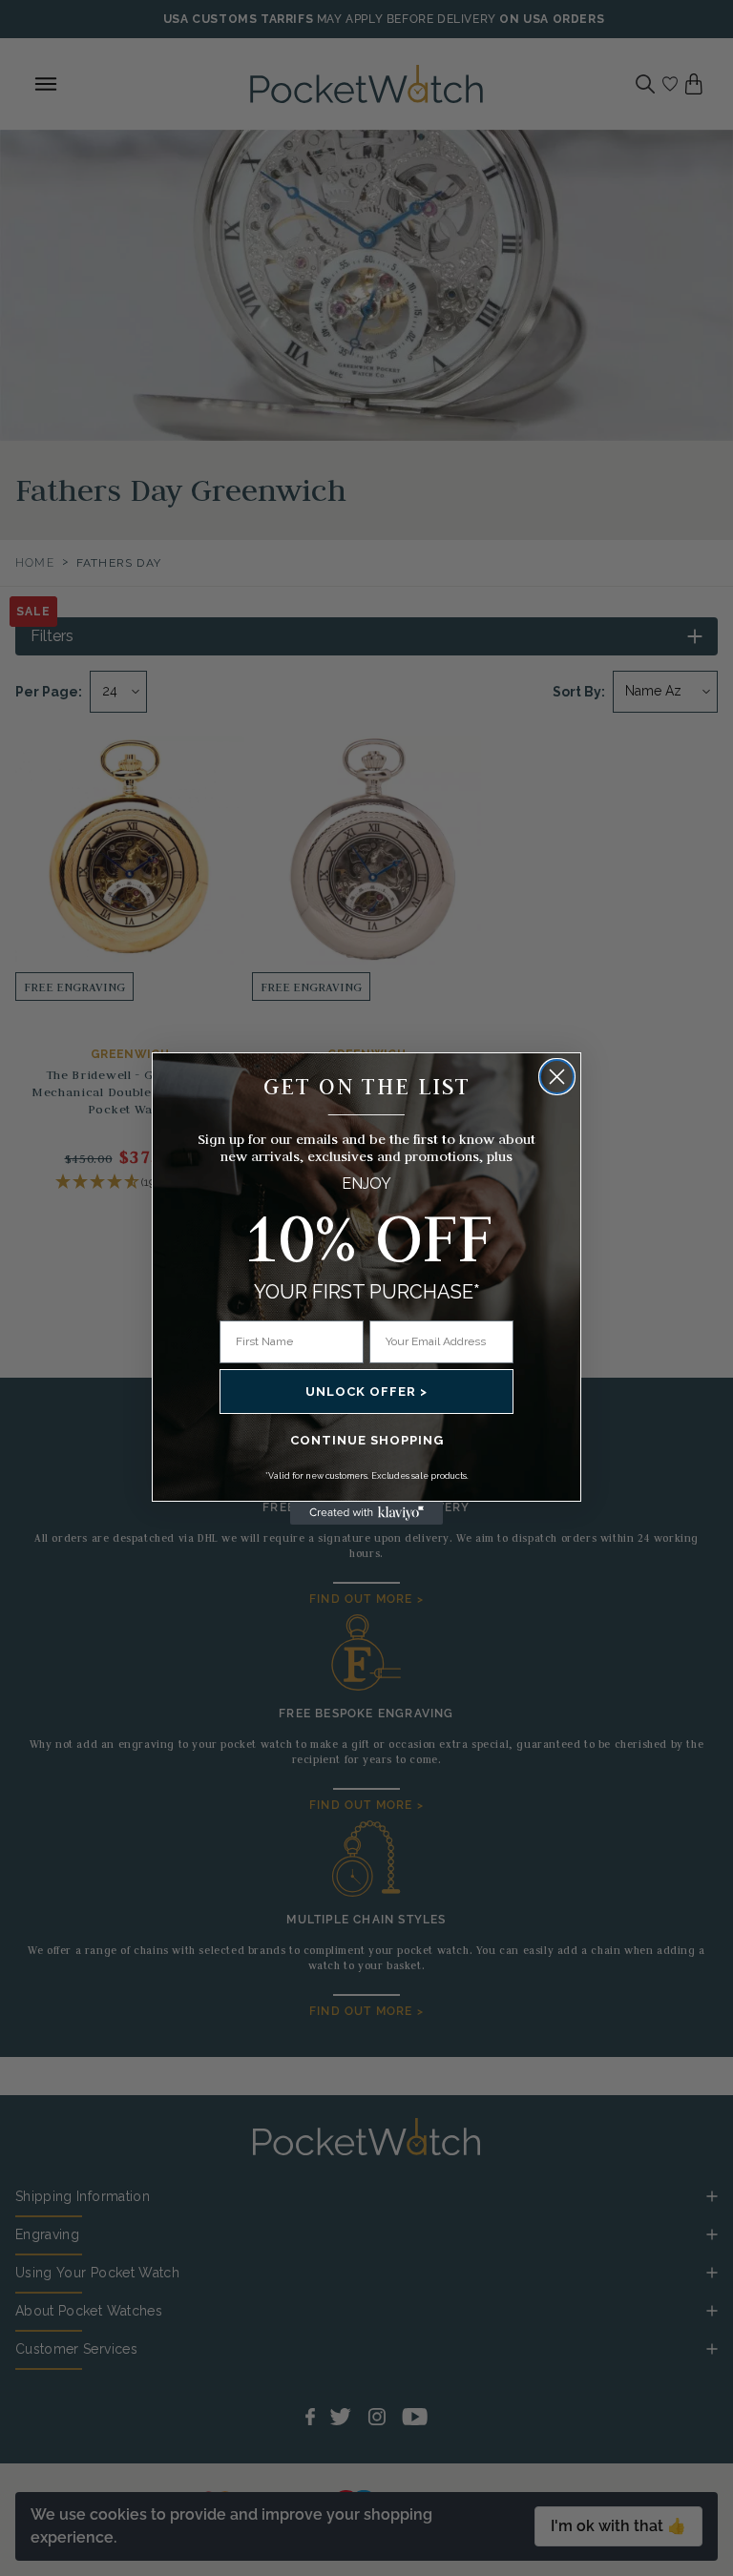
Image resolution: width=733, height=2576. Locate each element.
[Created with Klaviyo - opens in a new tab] (366, 1513)
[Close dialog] (557, 1077)
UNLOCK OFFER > (366, 1392)
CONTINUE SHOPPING (367, 1440)
